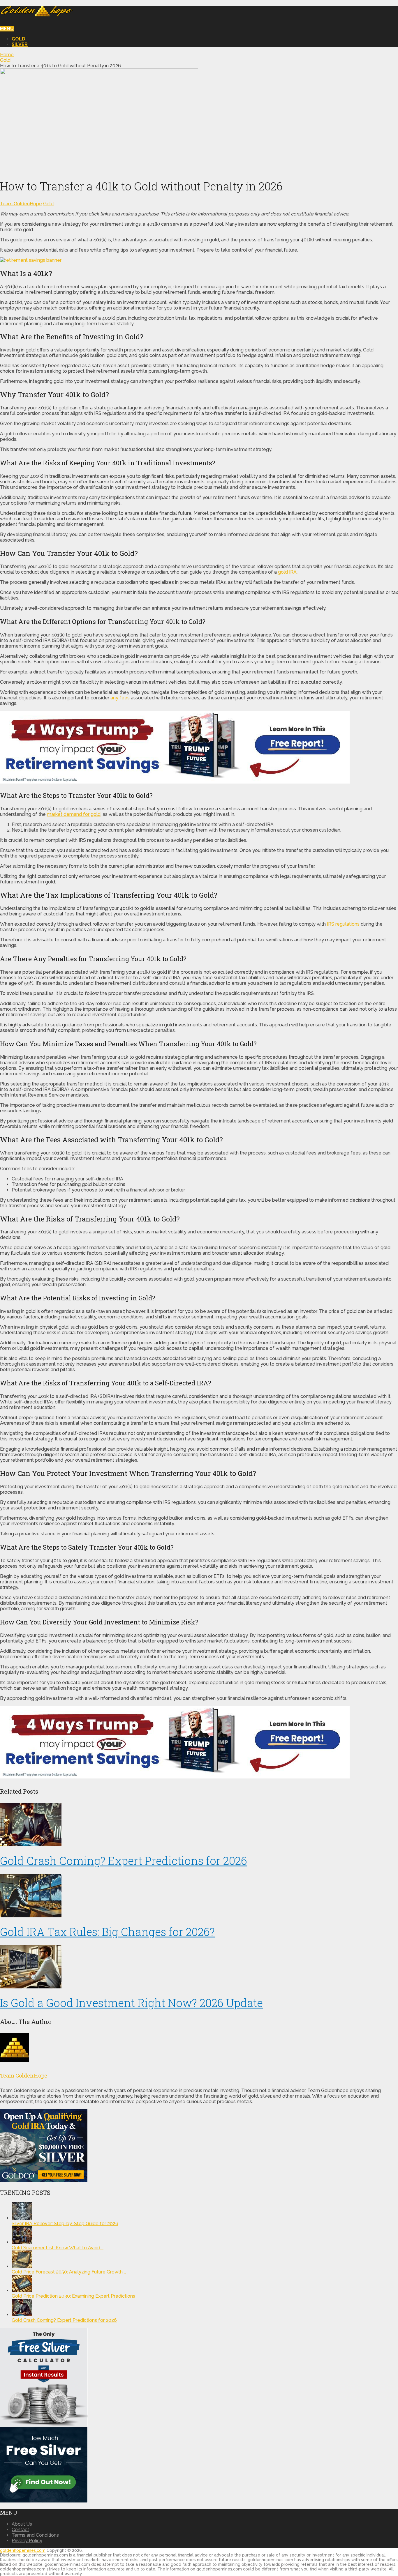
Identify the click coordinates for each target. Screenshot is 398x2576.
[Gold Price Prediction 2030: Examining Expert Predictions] (22, 2291)
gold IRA (287, 572)
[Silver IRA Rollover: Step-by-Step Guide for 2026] (22, 2218)
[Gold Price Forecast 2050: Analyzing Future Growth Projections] (22, 2266)
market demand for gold (74, 814)
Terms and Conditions (35, 2535)
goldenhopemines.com (23, 2550)
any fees (120, 698)
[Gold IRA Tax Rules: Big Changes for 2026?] (199, 1896)
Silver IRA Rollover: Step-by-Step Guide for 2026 (65, 2224)
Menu (7, 29)
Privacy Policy (27, 2541)
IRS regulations (343, 924)
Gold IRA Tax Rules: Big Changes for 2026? (107, 1932)
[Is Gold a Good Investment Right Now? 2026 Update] (199, 1967)
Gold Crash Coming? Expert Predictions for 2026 (124, 1861)
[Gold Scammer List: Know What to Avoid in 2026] (22, 2242)
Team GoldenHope (21, 204)
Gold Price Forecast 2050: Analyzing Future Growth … (69, 2272)
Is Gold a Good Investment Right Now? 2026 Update (131, 2003)
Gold (19, 39)
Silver (20, 44)
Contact (20, 2530)
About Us (22, 2524)
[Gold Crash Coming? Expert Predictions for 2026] (199, 1825)
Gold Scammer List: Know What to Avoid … (58, 2248)
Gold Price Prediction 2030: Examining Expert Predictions (73, 2296)
